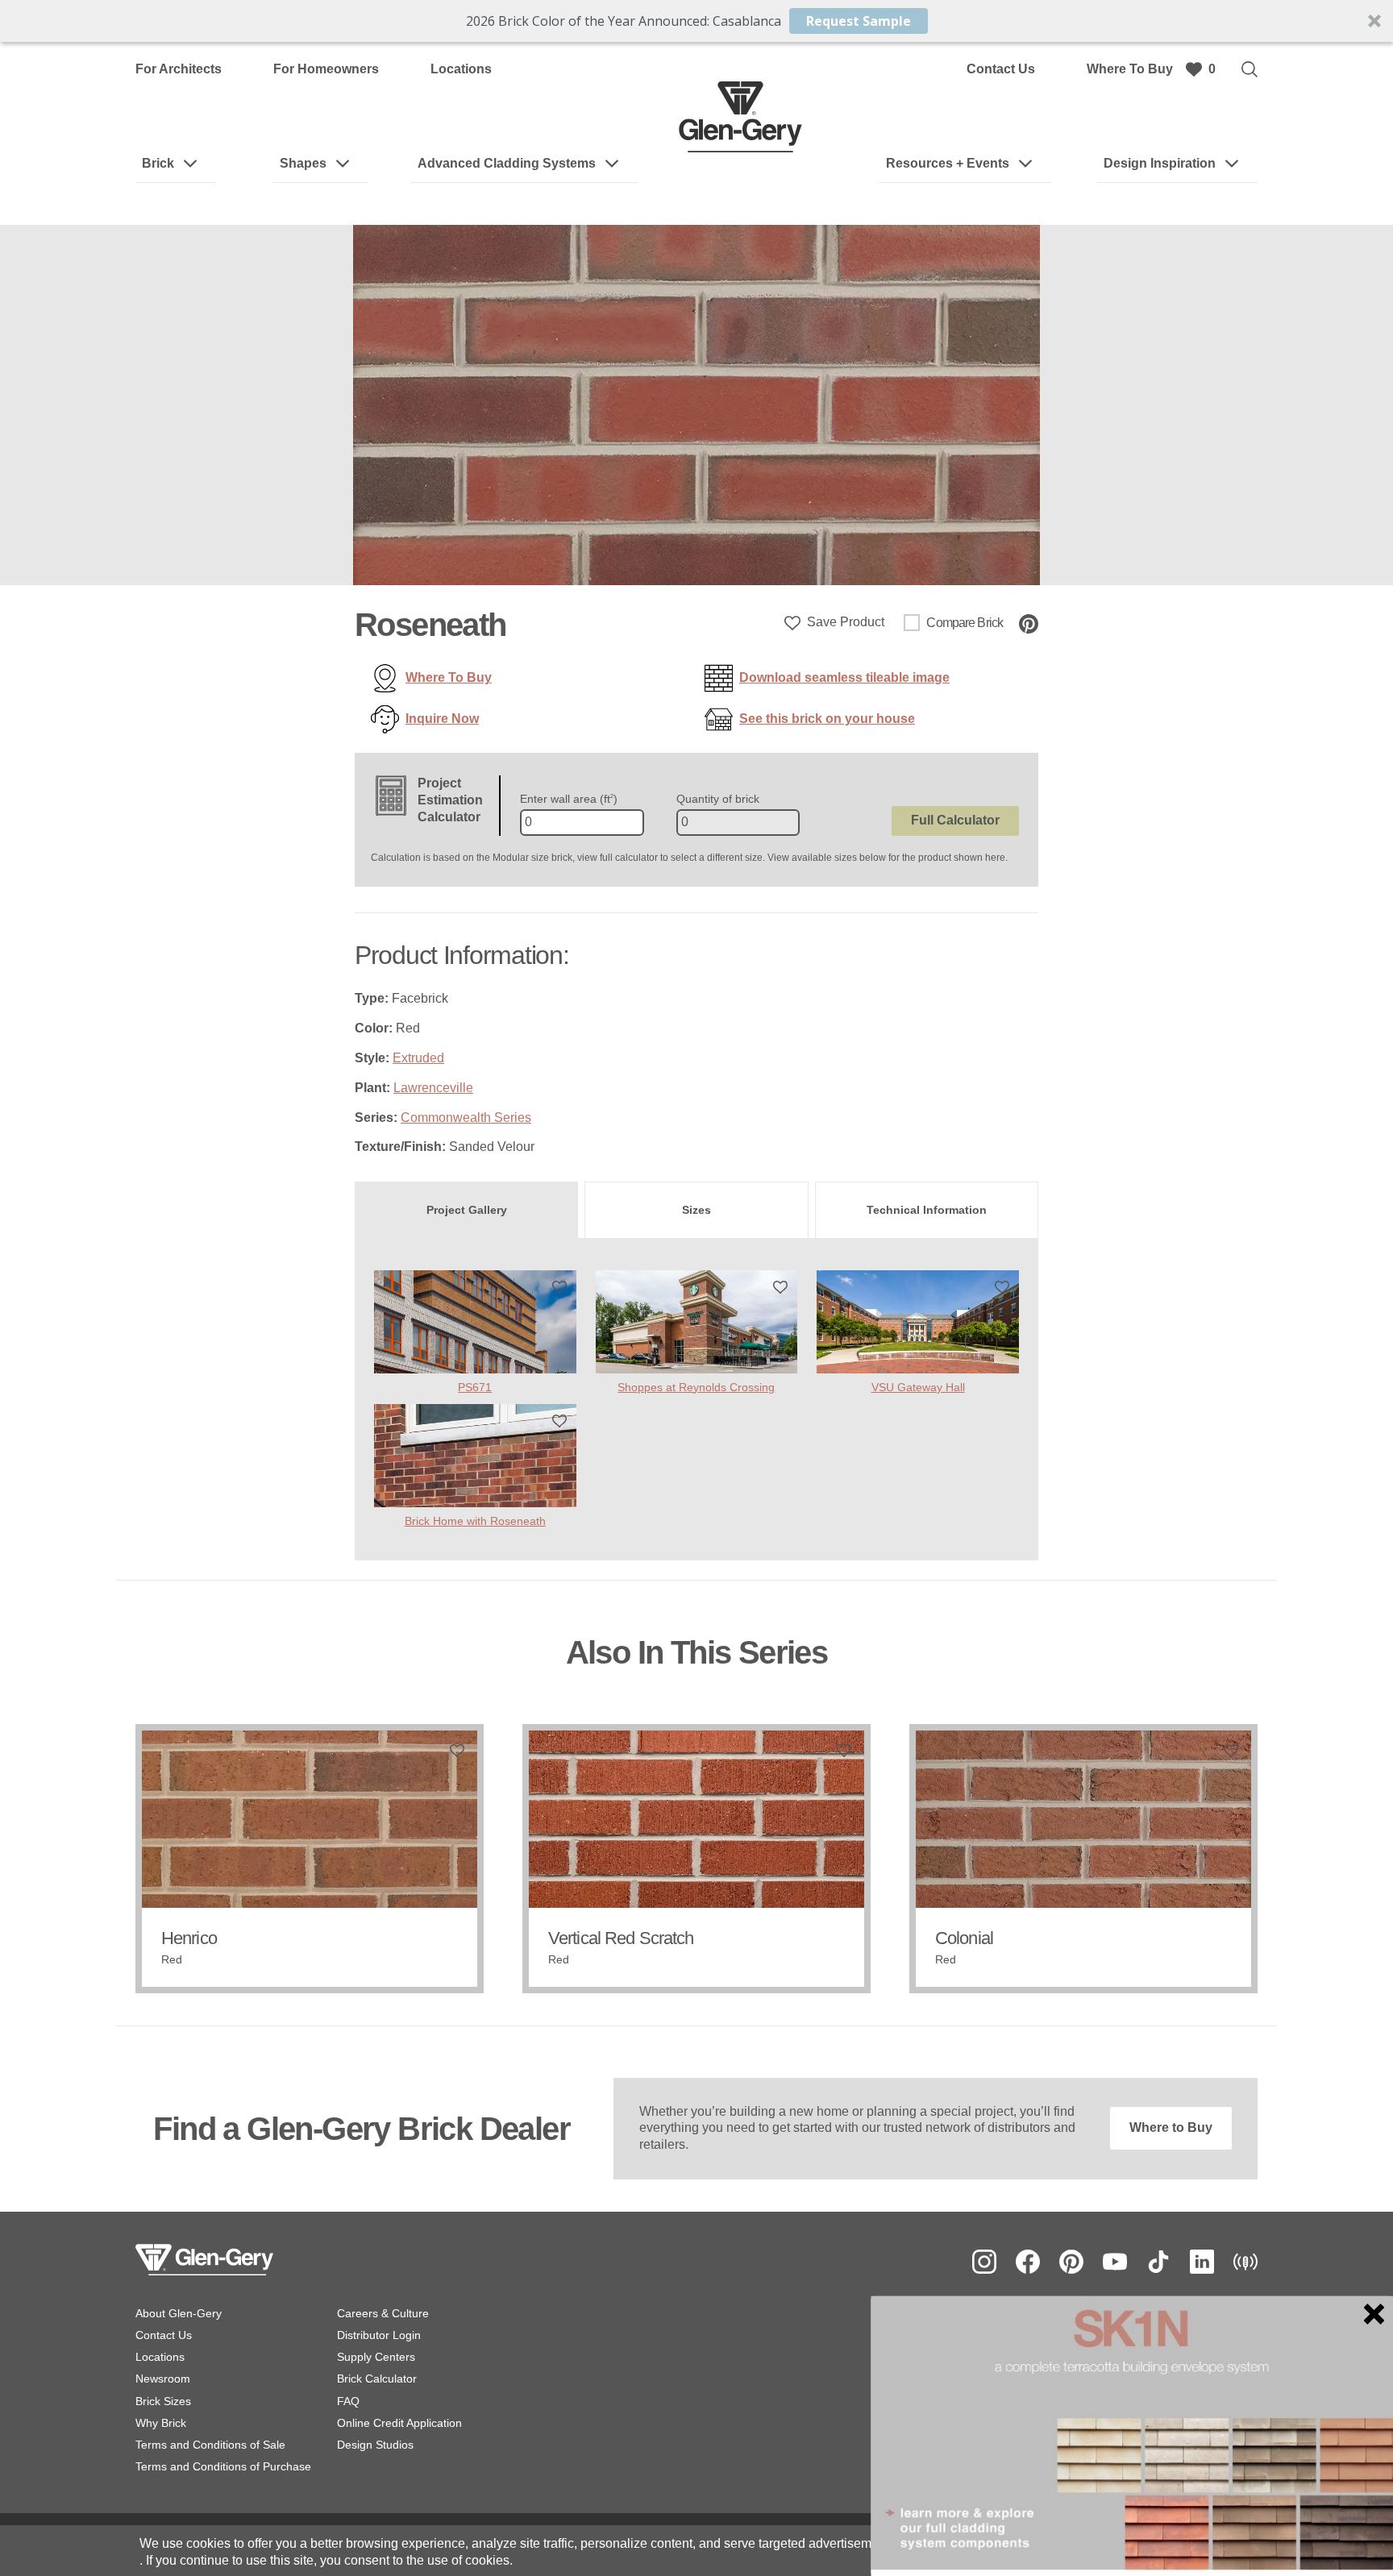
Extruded (418, 1058)
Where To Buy (1130, 69)
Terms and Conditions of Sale (210, 2445)
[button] (696, 21)
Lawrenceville (433, 1088)
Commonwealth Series (466, 1118)
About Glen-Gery (179, 2313)
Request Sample (859, 21)
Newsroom (163, 2379)
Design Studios (375, 2445)
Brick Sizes (163, 2401)
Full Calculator (955, 820)
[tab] (466, 1210)
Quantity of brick (718, 799)
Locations (461, 69)
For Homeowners (326, 69)
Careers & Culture (383, 2313)
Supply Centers (376, 2357)
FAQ (348, 2401)
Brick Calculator (377, 2379)
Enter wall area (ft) (569, 799)
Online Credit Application (399, 2423)
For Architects (179, 69)
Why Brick (161, 2423)
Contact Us (1001, 69)
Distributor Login (379, 2335)
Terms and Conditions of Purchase (223, 2466)
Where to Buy (1171, 2127)
